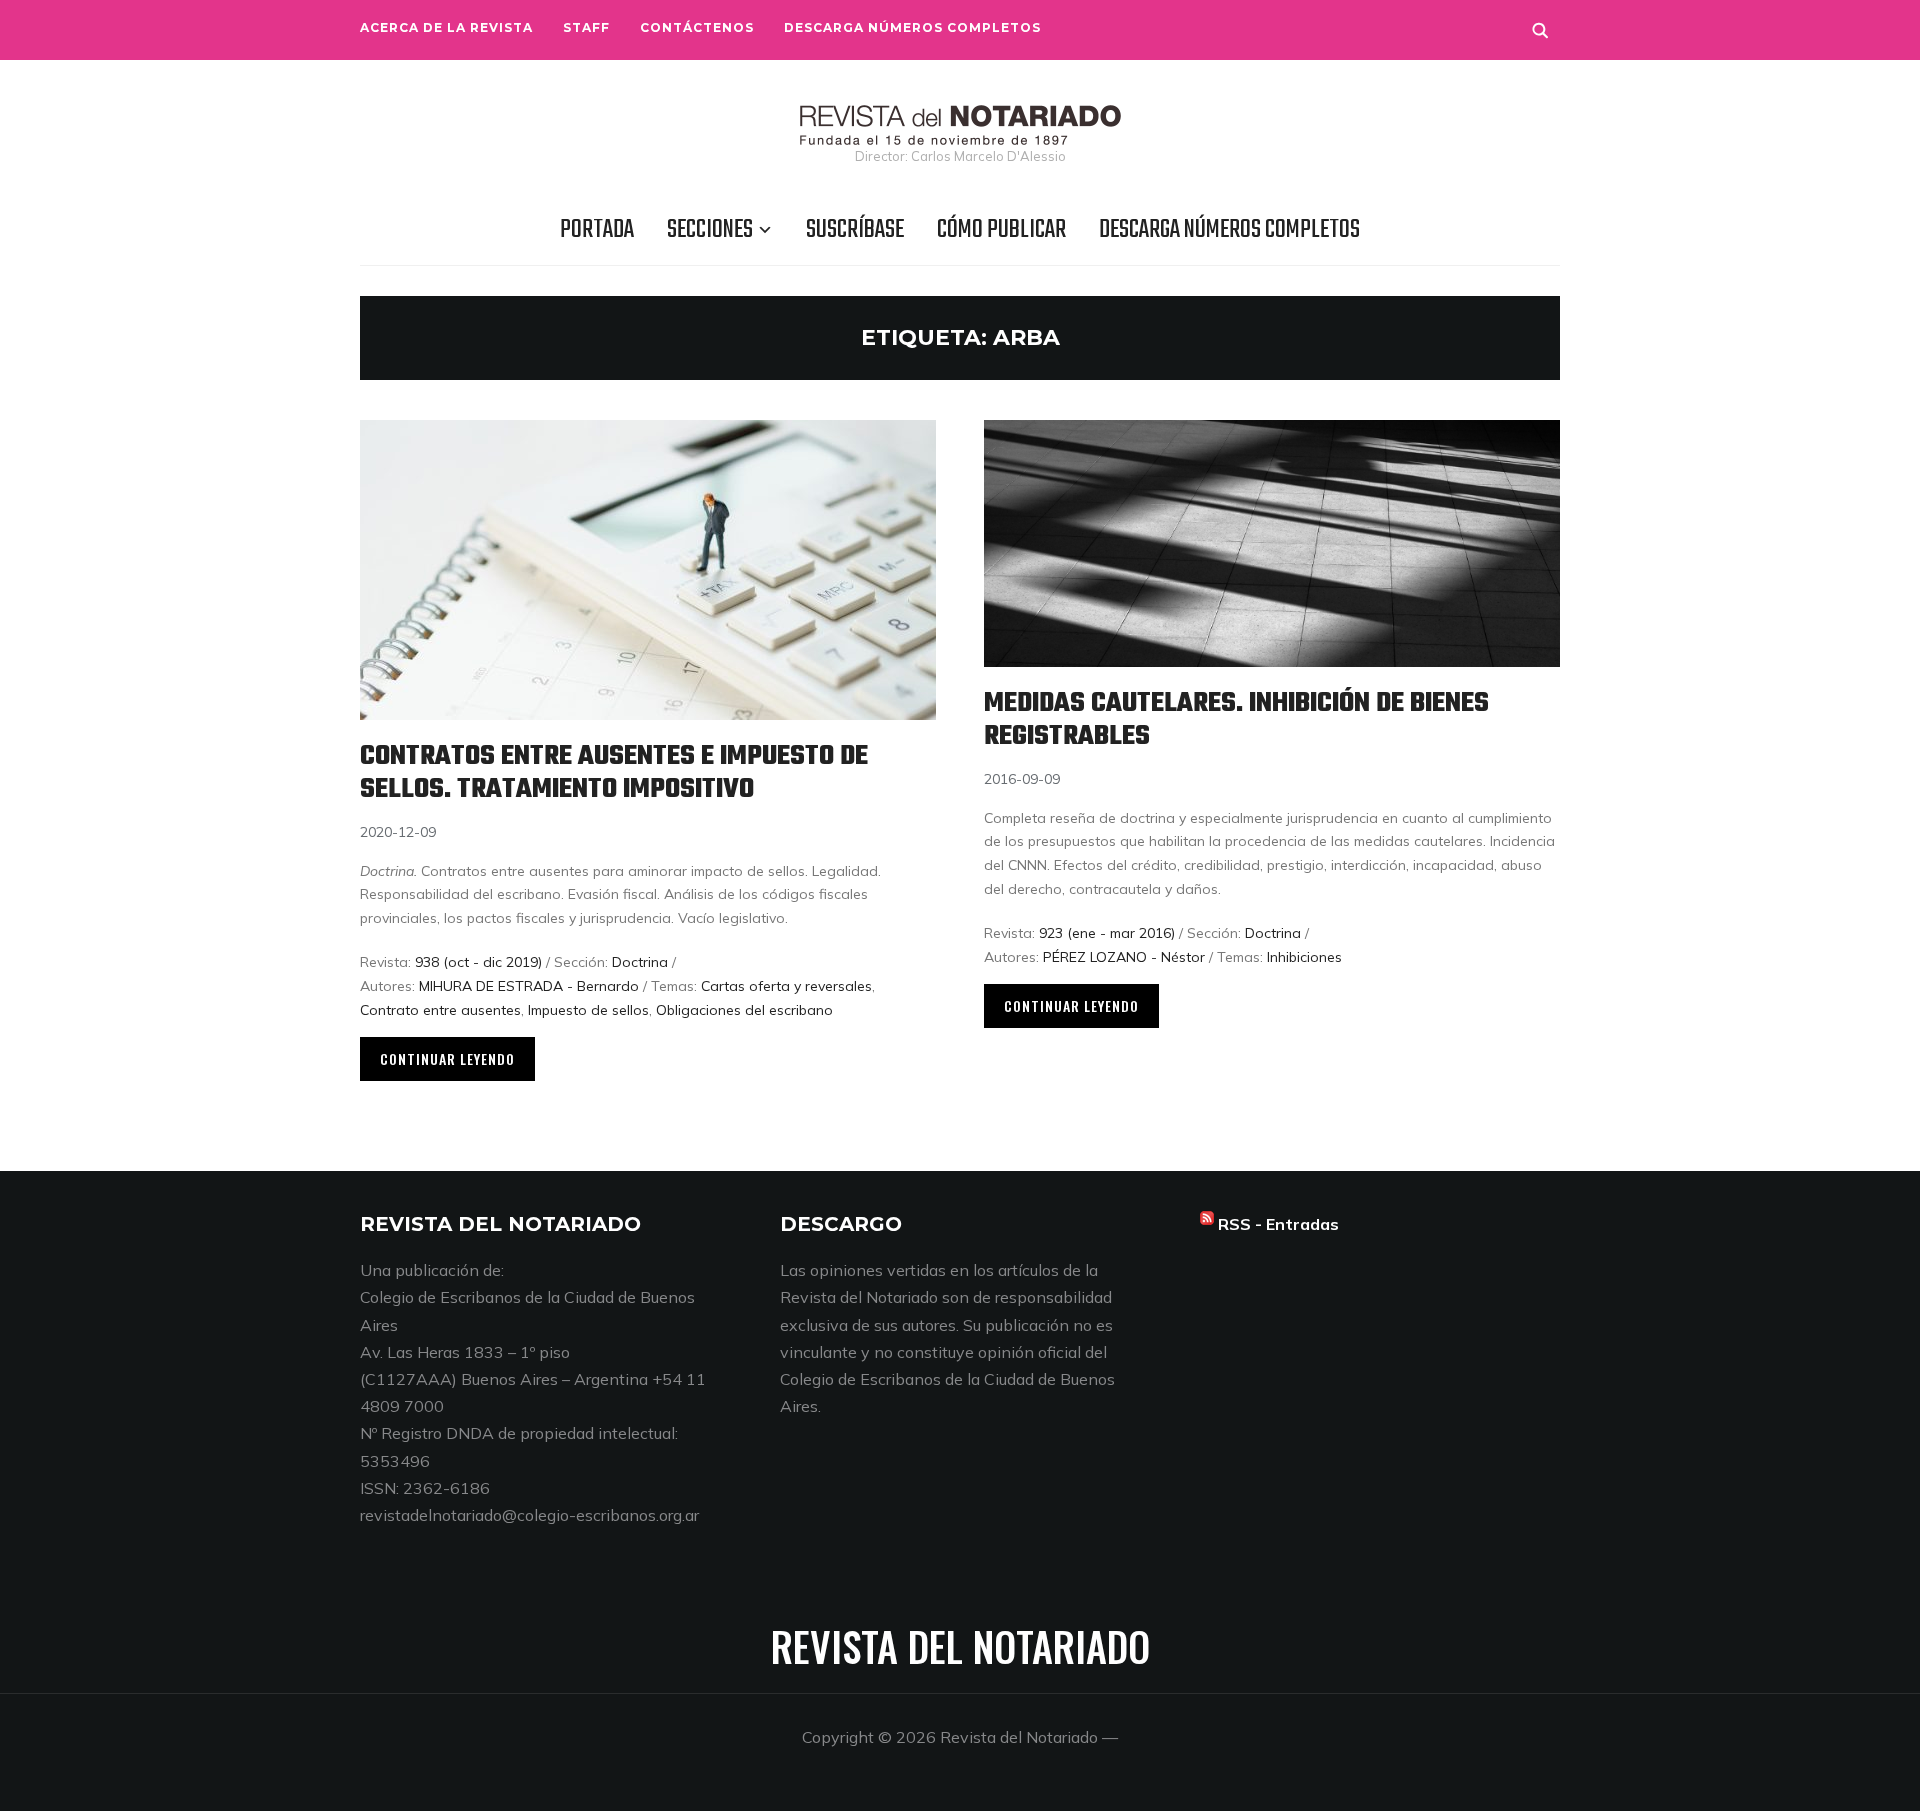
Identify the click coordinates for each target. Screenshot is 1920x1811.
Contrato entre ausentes (440, 1010)
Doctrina (640, 962)
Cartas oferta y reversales (786, 986)
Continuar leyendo (447, 1058)
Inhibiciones (1304, 957)
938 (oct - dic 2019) (478, 962)
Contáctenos (697, 27)
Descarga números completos (912, 27)
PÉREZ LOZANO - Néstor (1124, 957)
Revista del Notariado (960, 1646)
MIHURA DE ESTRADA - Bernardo (529, 986)
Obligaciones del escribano (744, 1010)
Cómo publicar (1001, 230)
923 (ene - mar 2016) (1107, 933)
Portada (597, 230)
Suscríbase (855, 230)
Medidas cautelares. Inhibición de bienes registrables (1236, 720)
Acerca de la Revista (446, 27)
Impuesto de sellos (588, 1010)
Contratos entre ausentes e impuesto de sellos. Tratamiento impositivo (614, 773)
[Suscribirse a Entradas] (1207, 1224)
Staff (586, 27)
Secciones (710, 230)
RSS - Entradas (1278, 1224)
